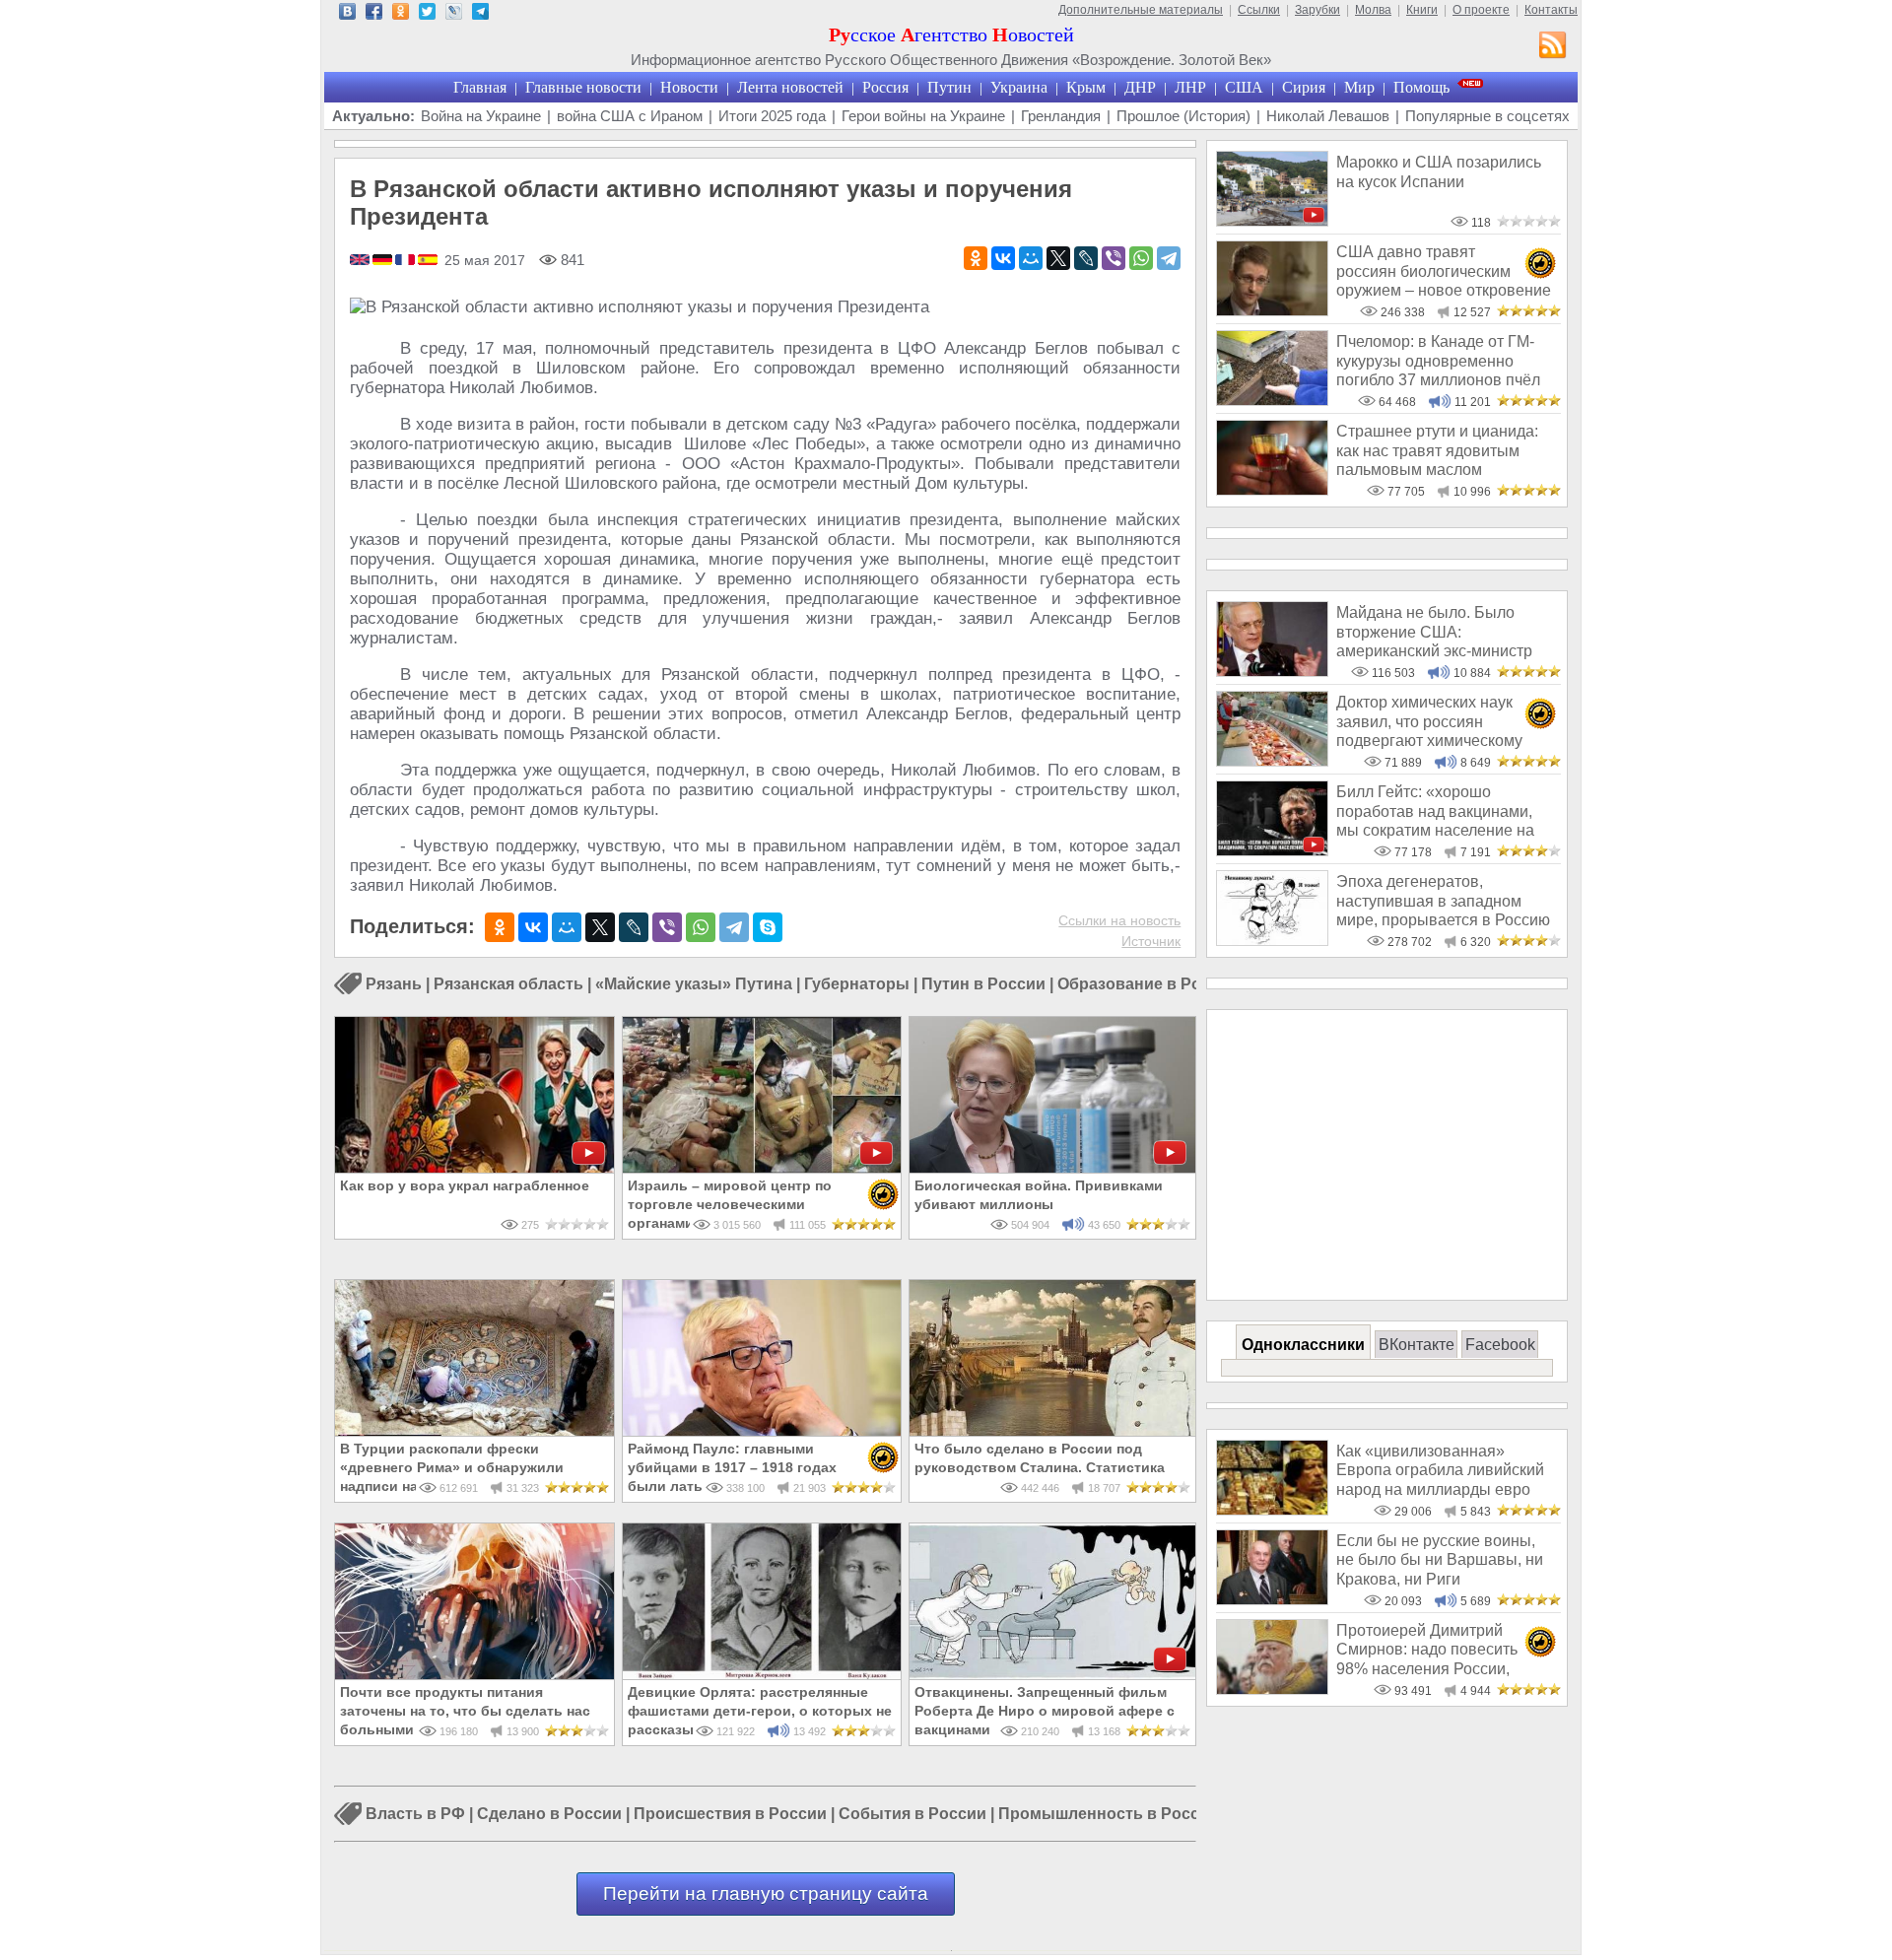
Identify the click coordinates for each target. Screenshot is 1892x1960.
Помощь (1421, 87)
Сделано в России (549, 1815)
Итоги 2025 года (772, 116)
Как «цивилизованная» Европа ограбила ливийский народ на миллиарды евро (1440, 1470)
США (1244, 87)
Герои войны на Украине (923, 116)
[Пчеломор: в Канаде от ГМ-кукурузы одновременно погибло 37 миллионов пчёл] (1272, 401)
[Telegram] (1169, 258)
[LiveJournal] (1086, 258)
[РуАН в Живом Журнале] (454, 14)
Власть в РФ (415, 1815)
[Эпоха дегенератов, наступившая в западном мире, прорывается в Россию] (1272, 941)
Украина (1019, 87)
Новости (689, 87)
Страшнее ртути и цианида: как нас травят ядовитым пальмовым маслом (1437, 450)
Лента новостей (790, 87)
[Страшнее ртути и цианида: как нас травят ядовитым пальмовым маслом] (1272, 490)
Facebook (1500, 1345)
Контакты (1551, 10)
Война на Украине (481, 116)
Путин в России (983, 984)
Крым (1086, 87)
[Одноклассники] (976, 258)
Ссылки (1259, 10)
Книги (1422, 10)
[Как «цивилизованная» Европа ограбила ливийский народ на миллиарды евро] (1272, 1510)
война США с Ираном (630, 116)
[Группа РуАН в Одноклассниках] (401, 14)
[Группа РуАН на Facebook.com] (374, 14)
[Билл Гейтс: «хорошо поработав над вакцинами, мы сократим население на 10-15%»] (1272, 851)
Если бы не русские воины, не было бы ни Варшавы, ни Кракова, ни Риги (1440, 1560)
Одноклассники (1303, 1345)
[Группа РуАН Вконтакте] (347, 14)
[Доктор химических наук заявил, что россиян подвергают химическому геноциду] (1272, 761)
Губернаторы (857, 984)
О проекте (1481, 10)
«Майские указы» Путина (694, 984)
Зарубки (1318, 10)
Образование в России (1148, 984)
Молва (1373, 10)
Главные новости (583, 87)
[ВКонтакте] (1003, 258)
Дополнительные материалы (1141, 10)
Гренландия (1061, 116)
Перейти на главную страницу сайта (766, 1893)
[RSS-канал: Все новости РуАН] (1553, 47)
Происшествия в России (730, 1815)
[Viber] (1114, 258)
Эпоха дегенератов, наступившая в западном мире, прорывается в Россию (1443, 901)
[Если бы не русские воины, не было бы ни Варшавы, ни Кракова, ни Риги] (1272, 1600)
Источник (1151, 941)
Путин (949, 87)
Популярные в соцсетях (1487, 116)
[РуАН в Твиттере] (427, 14)
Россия (885, 87)
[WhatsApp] (1141, 258)
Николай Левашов (1328, 116)
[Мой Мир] (1031, 258)
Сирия (1304, 87)
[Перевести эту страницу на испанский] (428, 261)
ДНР (1140, 87)
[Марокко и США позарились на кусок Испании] (1272, 221)
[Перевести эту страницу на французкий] (406, 261)
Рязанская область (508, 984)
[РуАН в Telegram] (480, 14)
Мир (1359, 87)
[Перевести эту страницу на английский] (361, 261)
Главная (480, 87)
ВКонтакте (1417, 1345)
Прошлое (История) (1183, 116)
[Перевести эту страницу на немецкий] (384, 261)
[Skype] (768, 927)
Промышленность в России (1109, 1815)
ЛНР (1190, 87)
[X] (1058, 258)
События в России (912, 1815)
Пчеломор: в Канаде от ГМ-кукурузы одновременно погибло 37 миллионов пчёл (1438, 361)
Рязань (394, 984)
